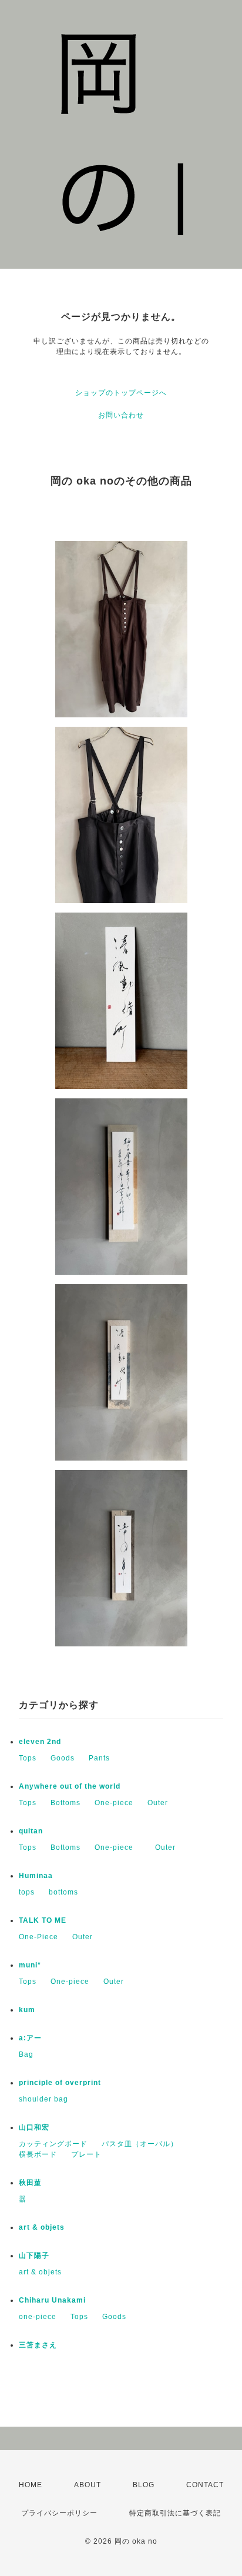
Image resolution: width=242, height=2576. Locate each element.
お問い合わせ (121, 415)
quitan (31, 1831)
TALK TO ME (43, 1920)
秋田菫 (30, 2183)
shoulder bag (43, 2099)
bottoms (63, 1892)
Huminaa (36, 1876)
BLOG (144, 2485)
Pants (99, 1758)
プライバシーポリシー (59, 2513)
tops (27, 1892)
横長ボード (38, 2154)
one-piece (38, 2317)
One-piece (114, 1803)
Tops (28, 1758)
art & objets (42, 2227)
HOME (31, 2485)
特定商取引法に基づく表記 (175, 2513)
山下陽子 (34, 2256)
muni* (30, 1965)
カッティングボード (53, 2144)
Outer (158, 1803)
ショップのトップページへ (121, 393)
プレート (86, 2154)
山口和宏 (34, 2127)
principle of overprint (64, 2083)
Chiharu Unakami (52, 2300)
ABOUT (88, 2485)
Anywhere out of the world (70, 1786)
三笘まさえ (38, 2345)
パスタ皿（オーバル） (140, 2144)
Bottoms (65, 1803)
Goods (63, 1758)
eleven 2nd (40, 1742)
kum (27, 2010)
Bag (26, 2054)
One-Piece (38, 1937)
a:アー (30, 2038)
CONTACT (205, 2485)
